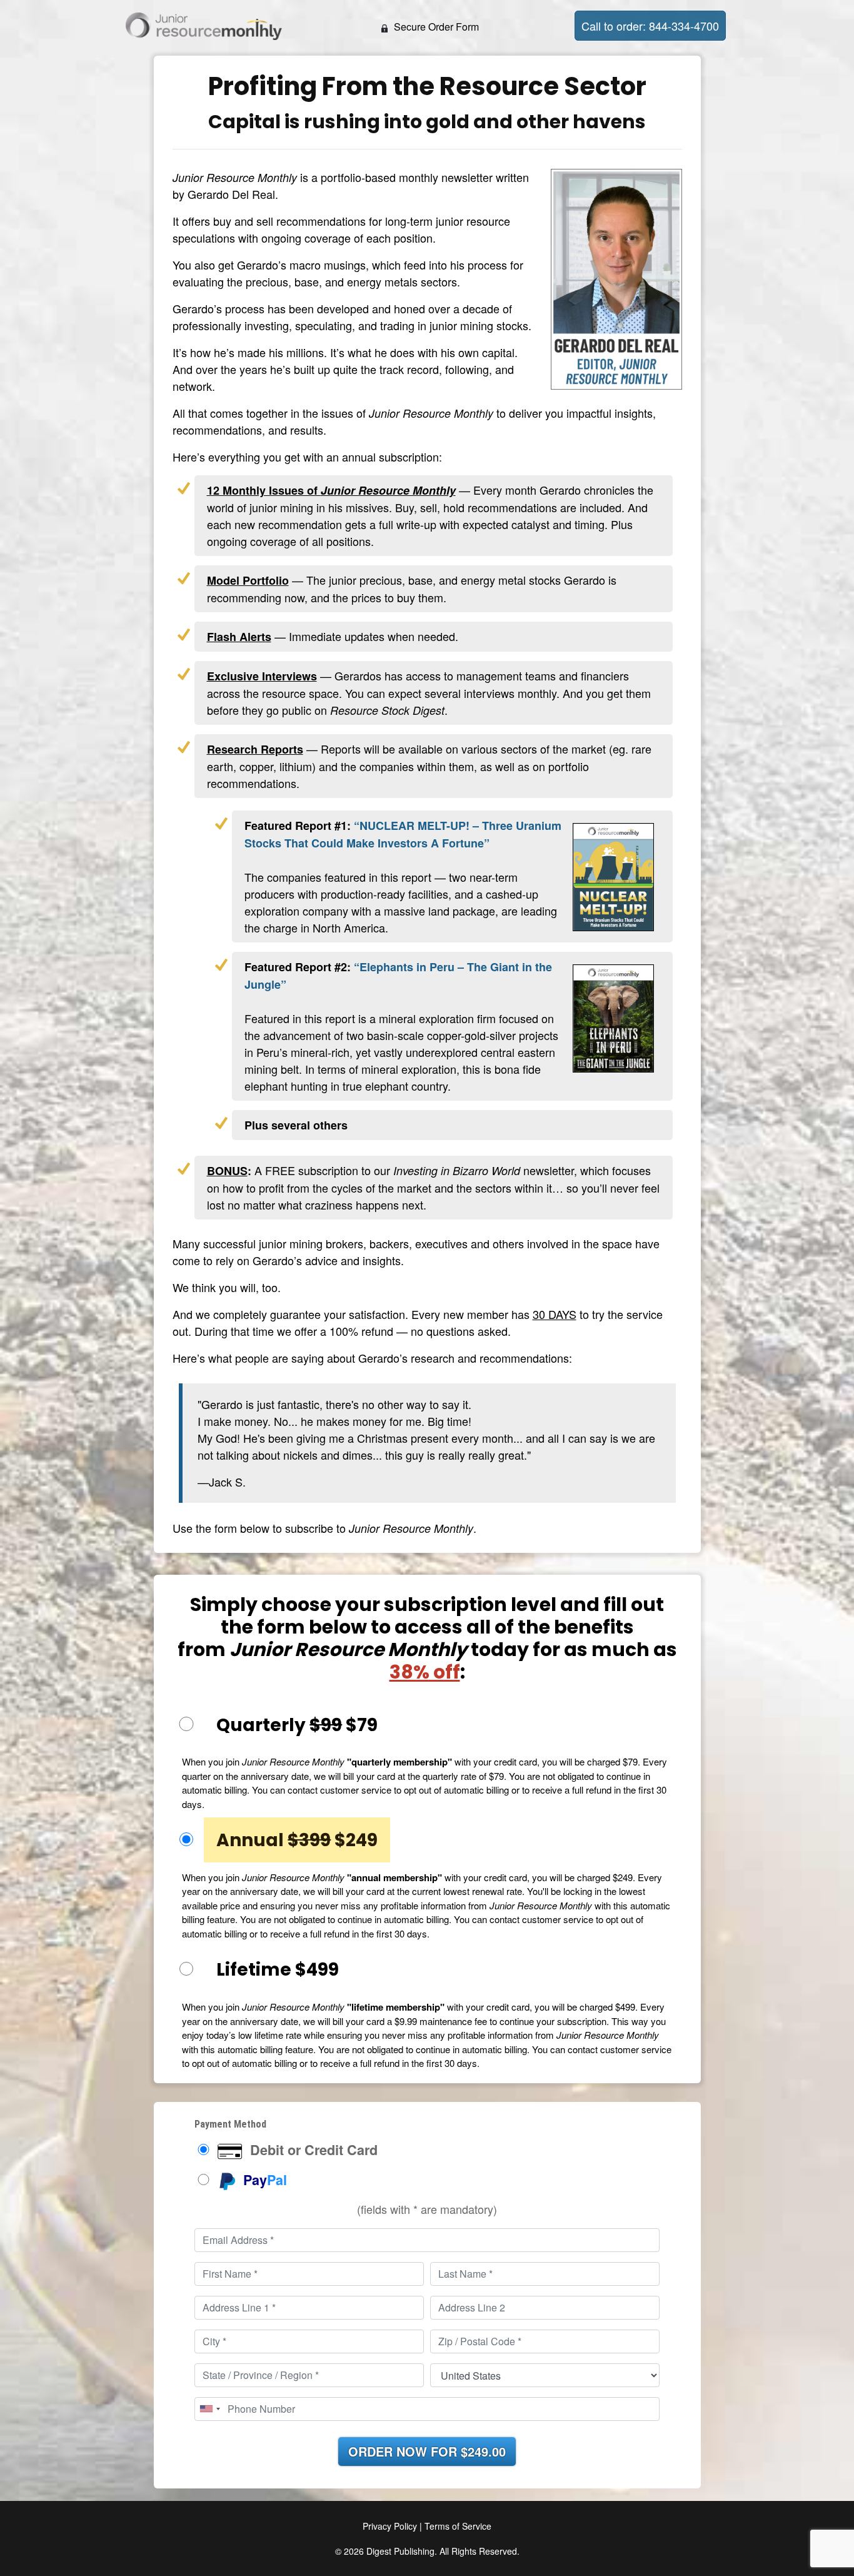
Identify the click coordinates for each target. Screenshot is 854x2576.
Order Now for (427, 2451)
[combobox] (209, 2409)
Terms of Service (458, 2526)
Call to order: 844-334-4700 (650, 26)
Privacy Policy (390, 2526)
